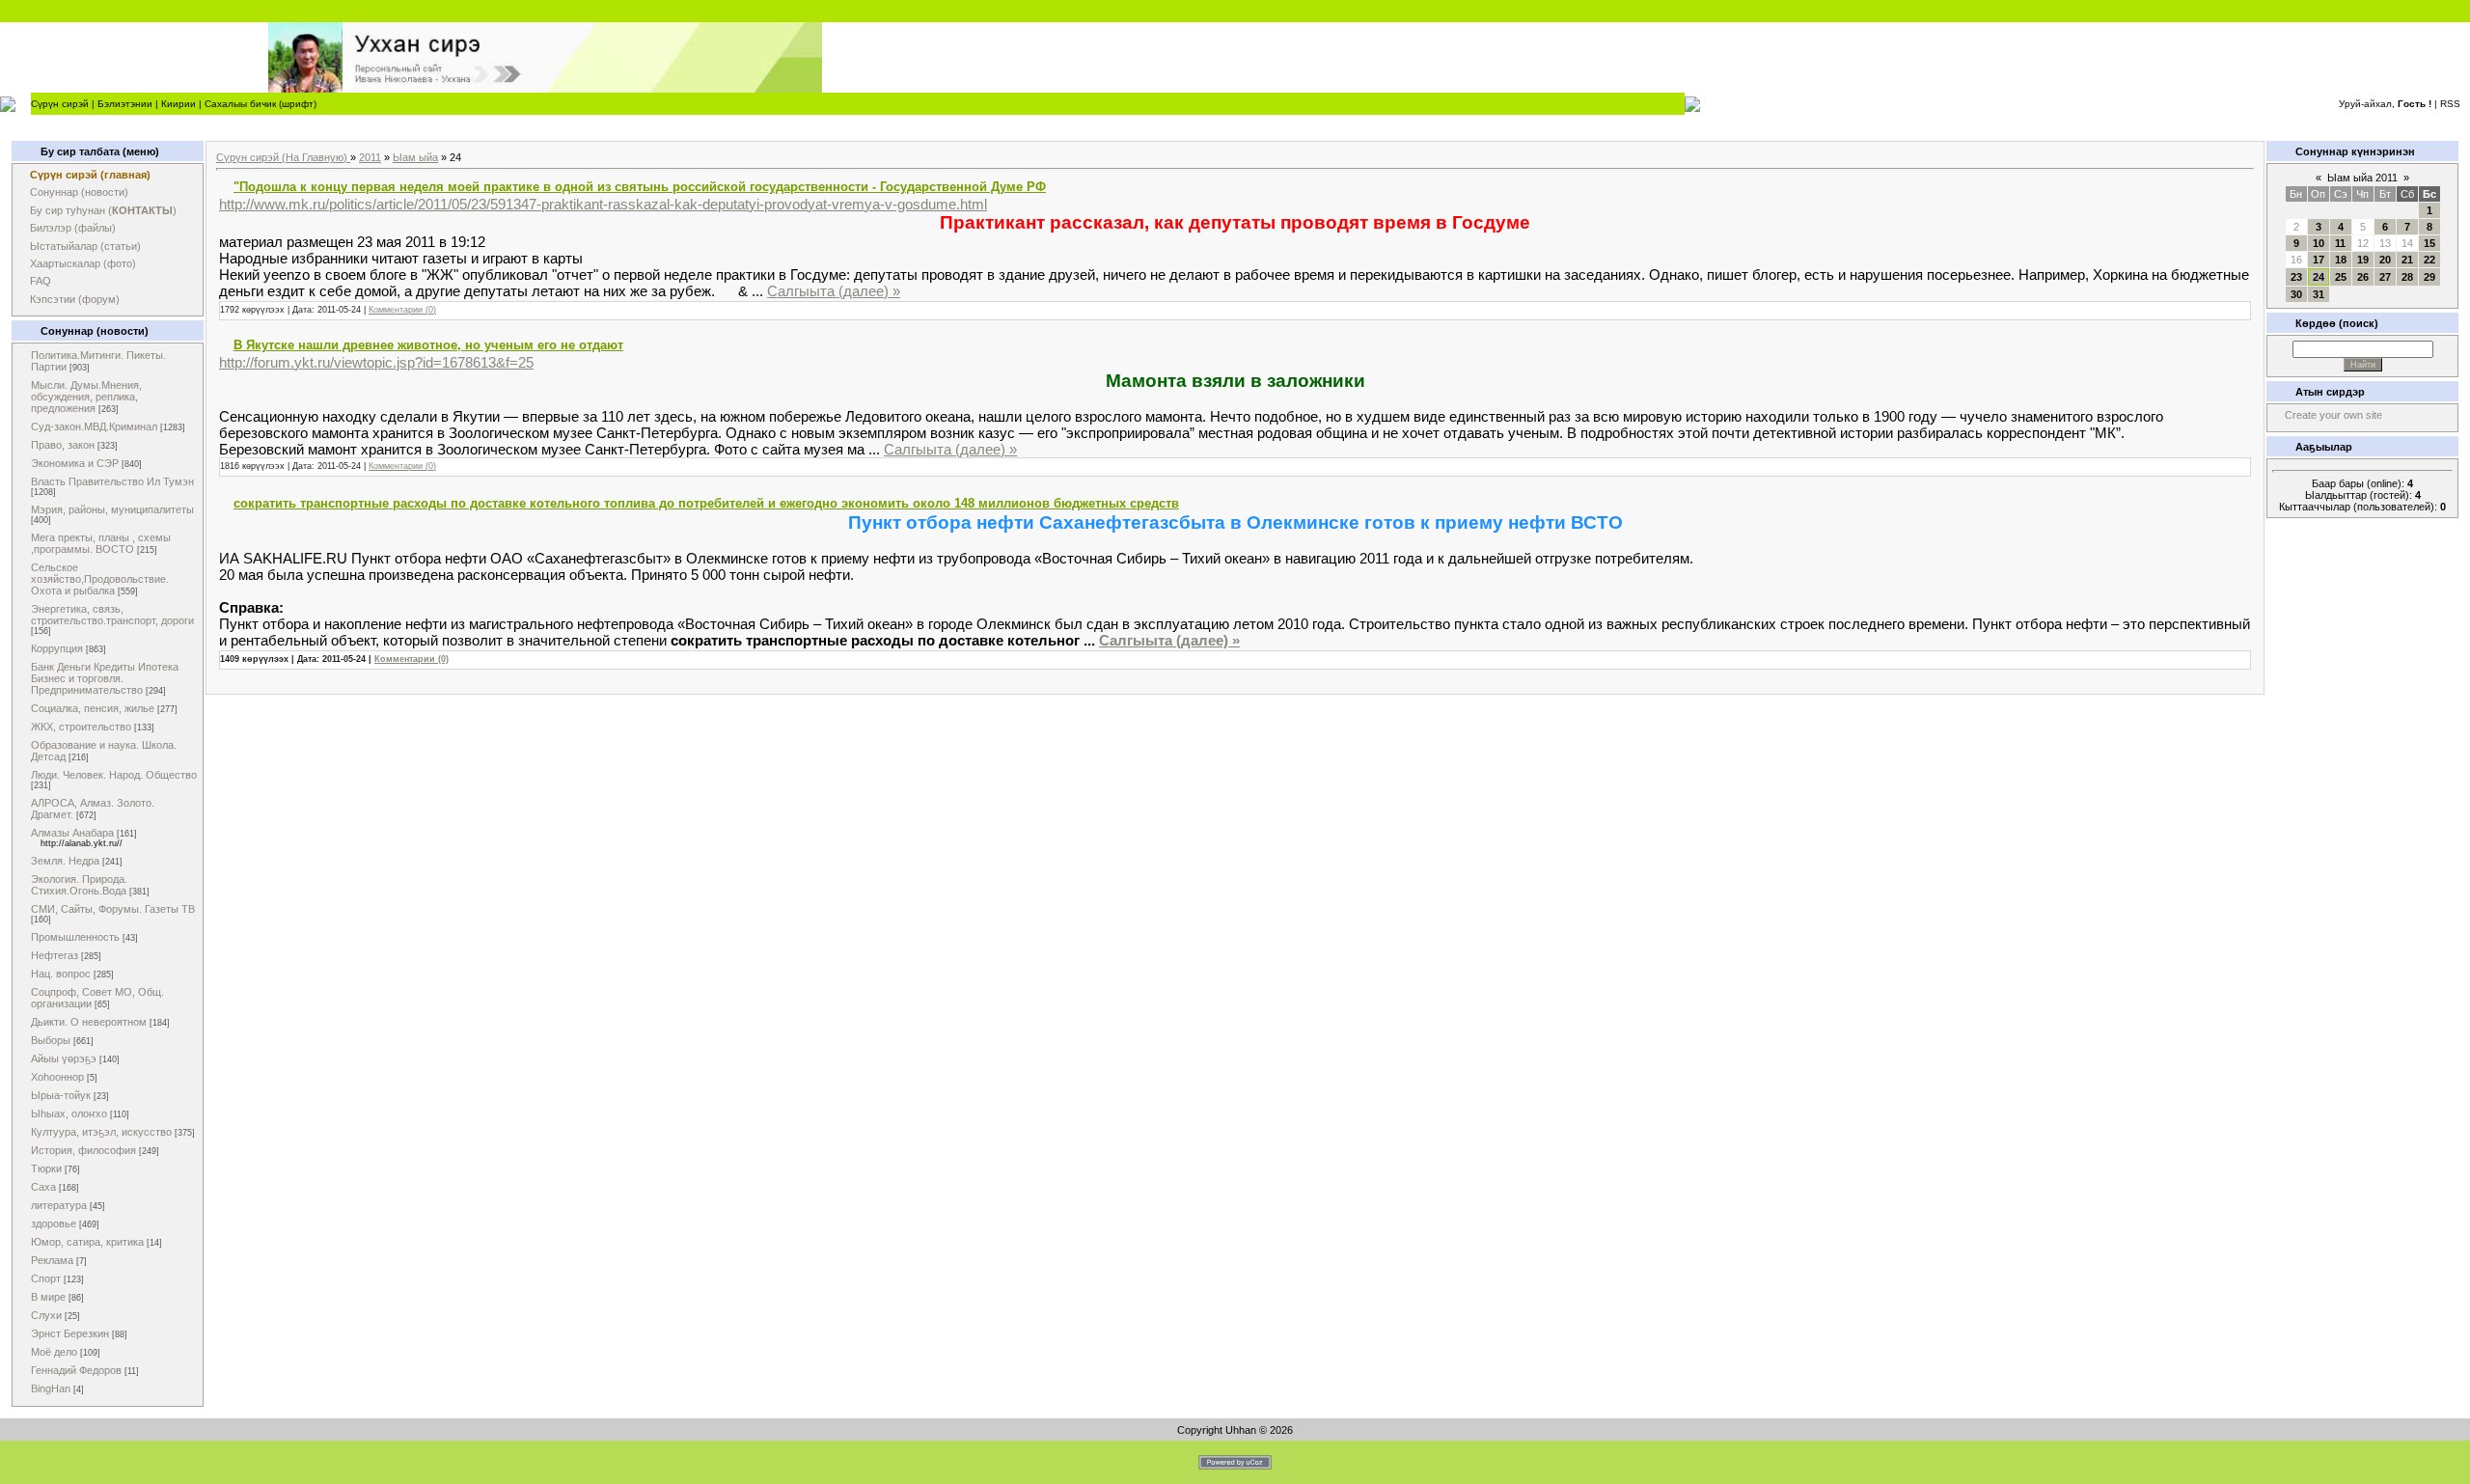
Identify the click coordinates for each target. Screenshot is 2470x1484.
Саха (43, 1187)
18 (2341, 260)
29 (2429, 277)
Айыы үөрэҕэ (64, 1058)
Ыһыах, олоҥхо (69, 1113)
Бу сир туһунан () (103, 210)
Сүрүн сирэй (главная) (90, 175)
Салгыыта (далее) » (834, 291)
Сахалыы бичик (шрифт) (261, 104)
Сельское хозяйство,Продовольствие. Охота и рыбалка (100, 579)
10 (2319, 243)
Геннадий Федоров (76, 1370)
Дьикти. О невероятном (89, 1022)
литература (59, 1205)
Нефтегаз (55, 955)
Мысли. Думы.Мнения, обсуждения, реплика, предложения (86, 397)
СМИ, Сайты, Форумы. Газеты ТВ (113, 909)
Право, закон (63, 445)
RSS (2450, 104)
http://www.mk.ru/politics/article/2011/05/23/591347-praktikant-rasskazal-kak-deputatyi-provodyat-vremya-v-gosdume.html (603, 204)
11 (2340, 243)
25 (2341, 277)
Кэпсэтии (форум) (75, 299)
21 (2407, 260)
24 (2319, 277)
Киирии (178, 104)
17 (2319, 260)
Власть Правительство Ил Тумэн (112, 481)
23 (2296, 277)
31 (2319, 294)
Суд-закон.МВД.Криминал (94, 426)
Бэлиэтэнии (125, 104)
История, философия (83, 1150)
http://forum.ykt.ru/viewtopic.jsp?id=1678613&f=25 (376, 362)
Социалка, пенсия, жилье (93, 708)
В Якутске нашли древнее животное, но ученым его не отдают (428, 345)
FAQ (41, 281)
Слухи (46, 1315)
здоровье (54, 1223)
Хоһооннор (57, 1077)
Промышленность (75, 937)
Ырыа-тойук (61, 1095)
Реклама (52, 1260)
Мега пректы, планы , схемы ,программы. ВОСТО (101, 543)
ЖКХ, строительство (81, 727)
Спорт (46, 1278)
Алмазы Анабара (72, 833)
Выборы (51, 1040)
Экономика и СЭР (75, 463)
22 (2429, 260)
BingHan (51, 1388)
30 (2296, 294)
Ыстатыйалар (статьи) (85, 246)
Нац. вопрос (61, 974)
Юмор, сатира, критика (87, 1242)
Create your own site (2333, 415)
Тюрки (46, 1168)
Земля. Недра (65, 861)
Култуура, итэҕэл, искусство (101, 1132)
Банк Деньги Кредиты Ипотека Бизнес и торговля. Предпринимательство (105, 678)
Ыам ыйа (415, 157)
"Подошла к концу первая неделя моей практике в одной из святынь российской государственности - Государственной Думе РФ (640, 187)
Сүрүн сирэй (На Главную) (283, 157)
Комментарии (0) (402, 310)
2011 (370, 157)
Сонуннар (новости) (79, 192)
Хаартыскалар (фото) (83, 263)
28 (2407, 277)
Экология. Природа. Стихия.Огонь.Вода (79, 885)
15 (2429, 243)
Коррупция (57, 648)
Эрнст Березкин (70, 1333)
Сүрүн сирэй (60, 104)
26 (2363, 277)
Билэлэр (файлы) (73, 228)
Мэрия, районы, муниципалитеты (112, 509)
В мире (48, 1297)
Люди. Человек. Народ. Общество (114, 775)
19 (2363, 260)
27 (2385, 277)
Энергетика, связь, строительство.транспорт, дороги (112, 615)
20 (2385, 260)
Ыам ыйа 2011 (2362, 178)
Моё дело (54, 1352)
